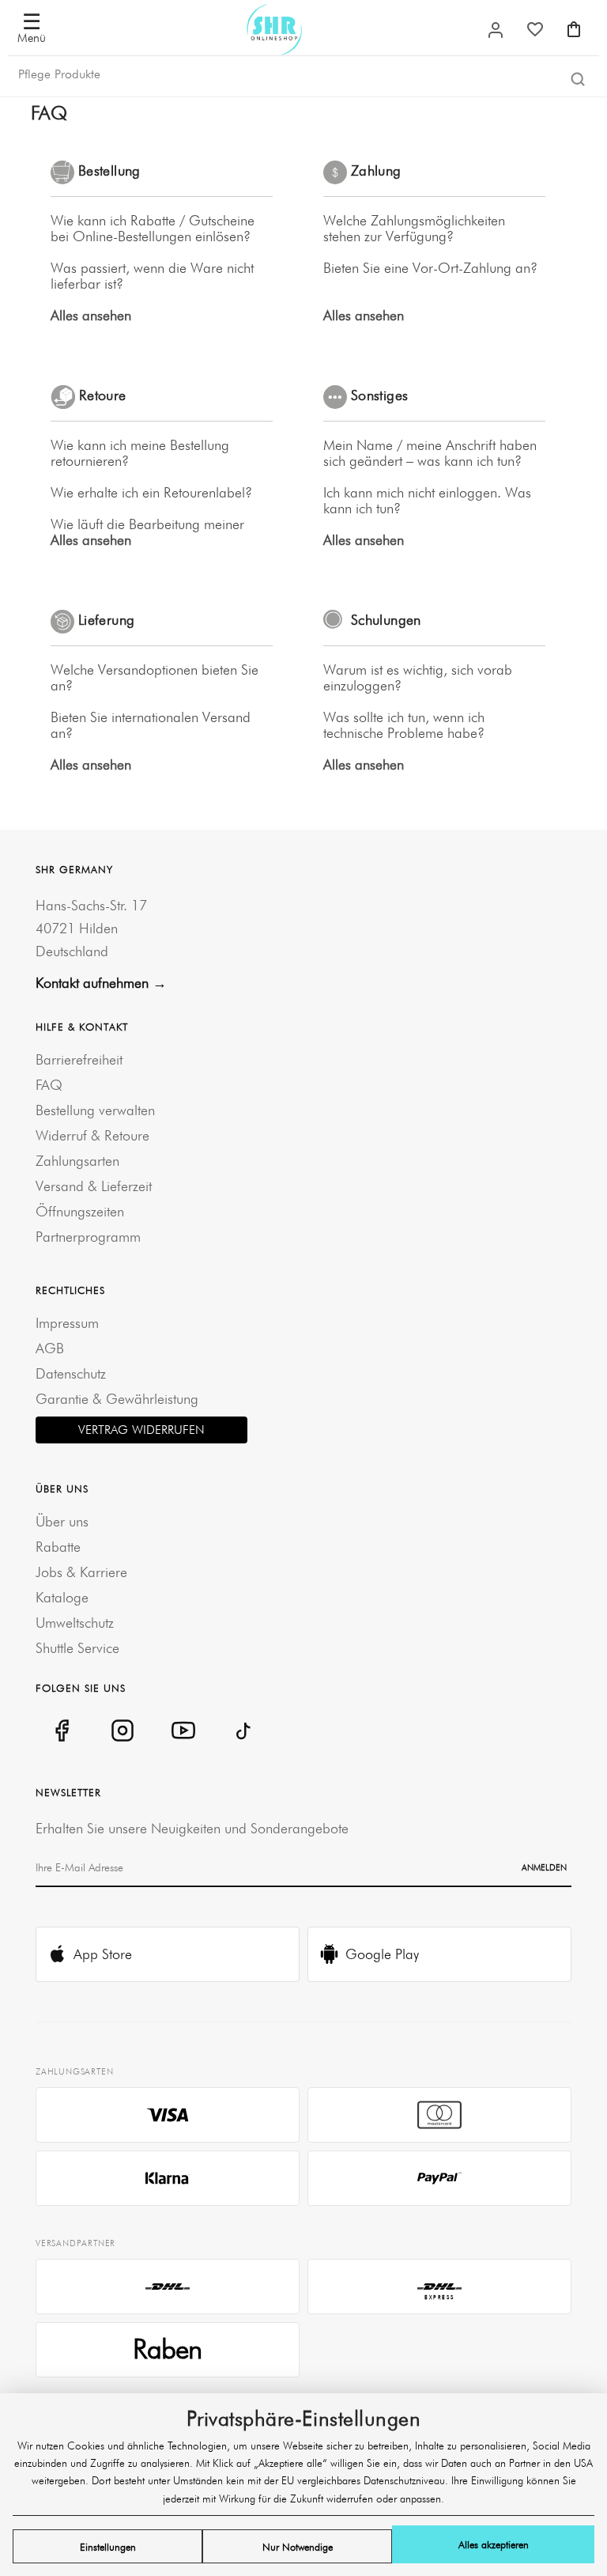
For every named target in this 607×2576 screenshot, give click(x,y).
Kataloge (62, 1597)
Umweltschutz (75, 1623)
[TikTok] (244, 1731)
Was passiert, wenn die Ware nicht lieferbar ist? (152, 276)
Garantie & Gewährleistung (117, 1399)
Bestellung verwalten (95, 1110)
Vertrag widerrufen (141, 1430)
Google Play (382, 1954)
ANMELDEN (544, 1867)
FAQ (49, 1085)
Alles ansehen (91, 316)
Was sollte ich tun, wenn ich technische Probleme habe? (404, 725)
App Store (103, 1954)
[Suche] (578, 78)
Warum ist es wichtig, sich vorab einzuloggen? (418, 678)
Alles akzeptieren (494, 2544)
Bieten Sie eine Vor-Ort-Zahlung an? (430, 268)
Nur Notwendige (298, 2547)
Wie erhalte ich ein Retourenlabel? (151, 493)
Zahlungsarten (77, 1161)
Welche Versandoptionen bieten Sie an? (155, 678)
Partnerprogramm (88, 1237)
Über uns (62, 1521)
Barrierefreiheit (79, 1059)
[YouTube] (183, 1731)
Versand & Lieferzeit (94, 1186)
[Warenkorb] (574, 29)
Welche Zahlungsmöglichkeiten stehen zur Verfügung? (414, 229)
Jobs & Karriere (81, 1572)
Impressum (67, 1323)
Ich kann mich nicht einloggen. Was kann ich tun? (427, 501)
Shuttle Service (77, 1648)
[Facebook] (61, 1731)
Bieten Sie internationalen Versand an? (151, 725)
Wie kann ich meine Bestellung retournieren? (140, 453)
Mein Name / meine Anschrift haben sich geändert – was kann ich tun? (430, 453)
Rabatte (58, 1547)
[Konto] (496, 30)
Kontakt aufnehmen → (101, 983)
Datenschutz (71, 1373)
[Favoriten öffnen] (535, 29)
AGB (50, 1348)
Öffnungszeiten (80, 1211)
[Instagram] (122, 1731)
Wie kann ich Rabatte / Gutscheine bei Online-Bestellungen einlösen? (153, 229)
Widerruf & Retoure (92, 1135)
